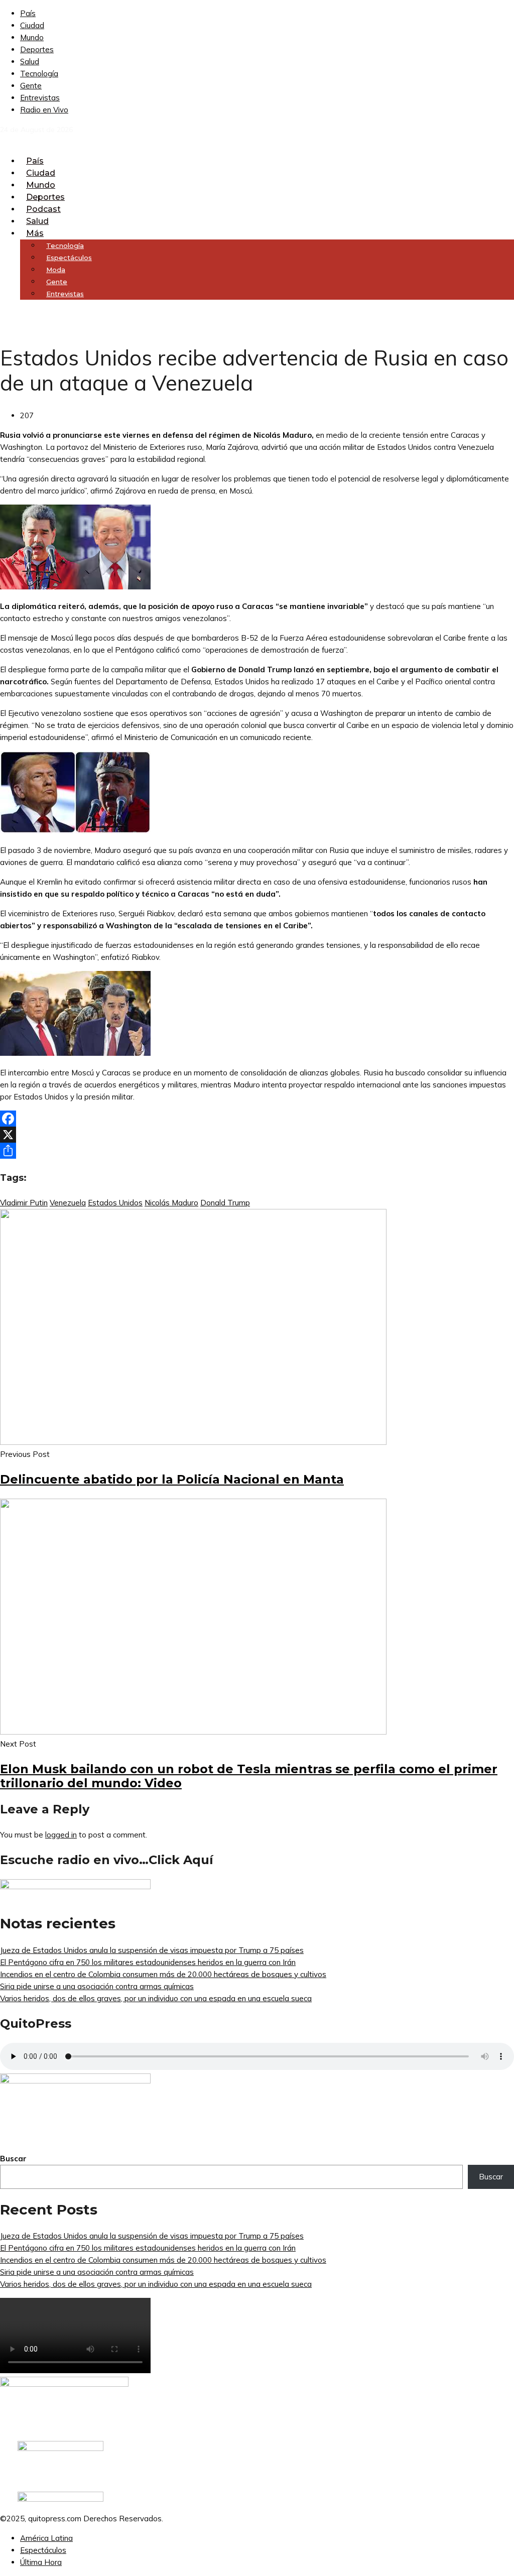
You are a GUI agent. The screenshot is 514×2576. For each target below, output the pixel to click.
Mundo (32, 37)
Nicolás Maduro (171, 1203)
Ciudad (32, 25)
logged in (61, 1835)
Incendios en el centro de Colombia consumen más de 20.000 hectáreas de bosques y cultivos (163, 1974)
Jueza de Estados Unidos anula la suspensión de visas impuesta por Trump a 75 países (152, 1950)
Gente (31, 86)
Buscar (13, 2159)
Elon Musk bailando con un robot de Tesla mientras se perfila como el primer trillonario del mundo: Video (249, 1776)
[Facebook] (257, 1119)
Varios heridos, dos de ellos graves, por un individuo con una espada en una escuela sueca (156, 1998)
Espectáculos (43, 2550)
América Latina (46, 2538)
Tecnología (39, 74)
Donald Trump (225, 1203)
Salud (30, 62)
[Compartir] (257, 1151)
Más (35, 233)
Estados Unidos (115, 1203)
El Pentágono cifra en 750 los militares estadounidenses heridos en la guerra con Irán (148, 1962)
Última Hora (41, 2562)
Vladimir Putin (24, 1203)
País (28, 13)
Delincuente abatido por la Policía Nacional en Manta (172, 1479)
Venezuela (68, 1203)
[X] (257, 1135)
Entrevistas (40, 98)
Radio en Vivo (44, 110)
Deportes (37, 49)
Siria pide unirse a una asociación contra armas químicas (97, 1986)
